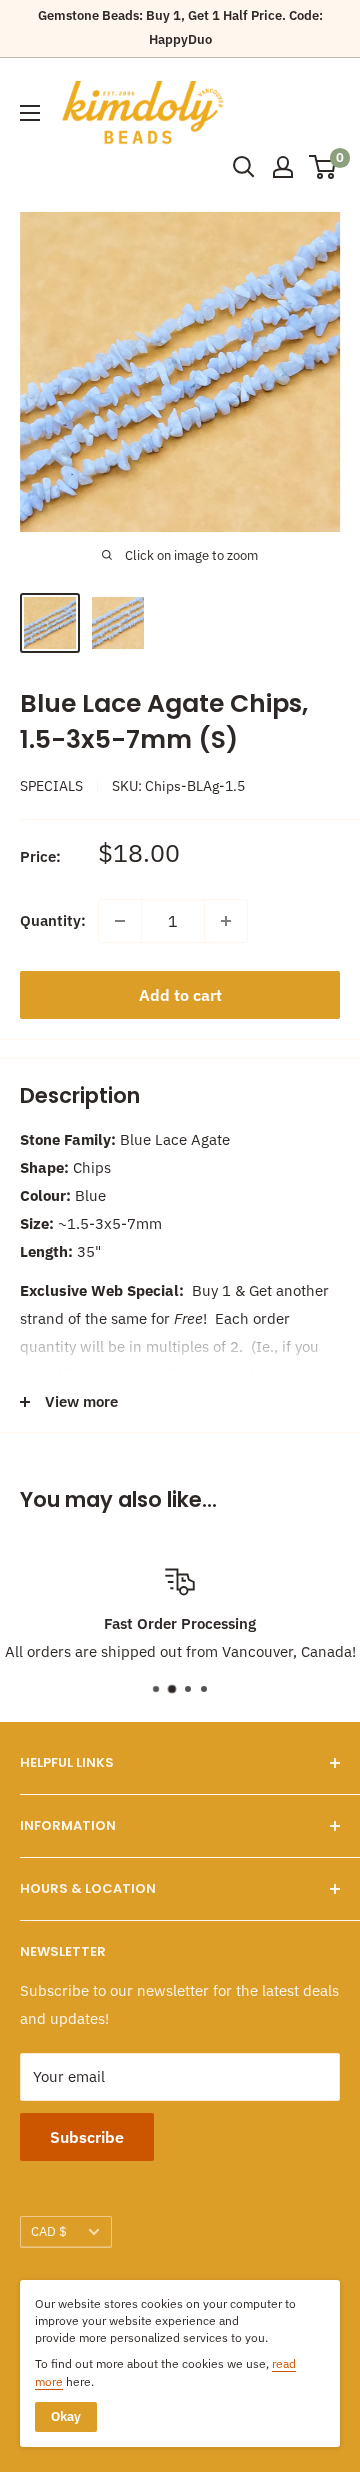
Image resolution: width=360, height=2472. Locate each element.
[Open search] (244, 167)
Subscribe (87, 2137)
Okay (66, 2416)
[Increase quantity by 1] (226, 921)
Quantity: (53, 920)
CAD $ (49, 2231)
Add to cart (180, 995)
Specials (51, 786)
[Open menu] (30, 113)
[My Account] (283, 167)
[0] (323, 167)
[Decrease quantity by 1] (120, 921)
